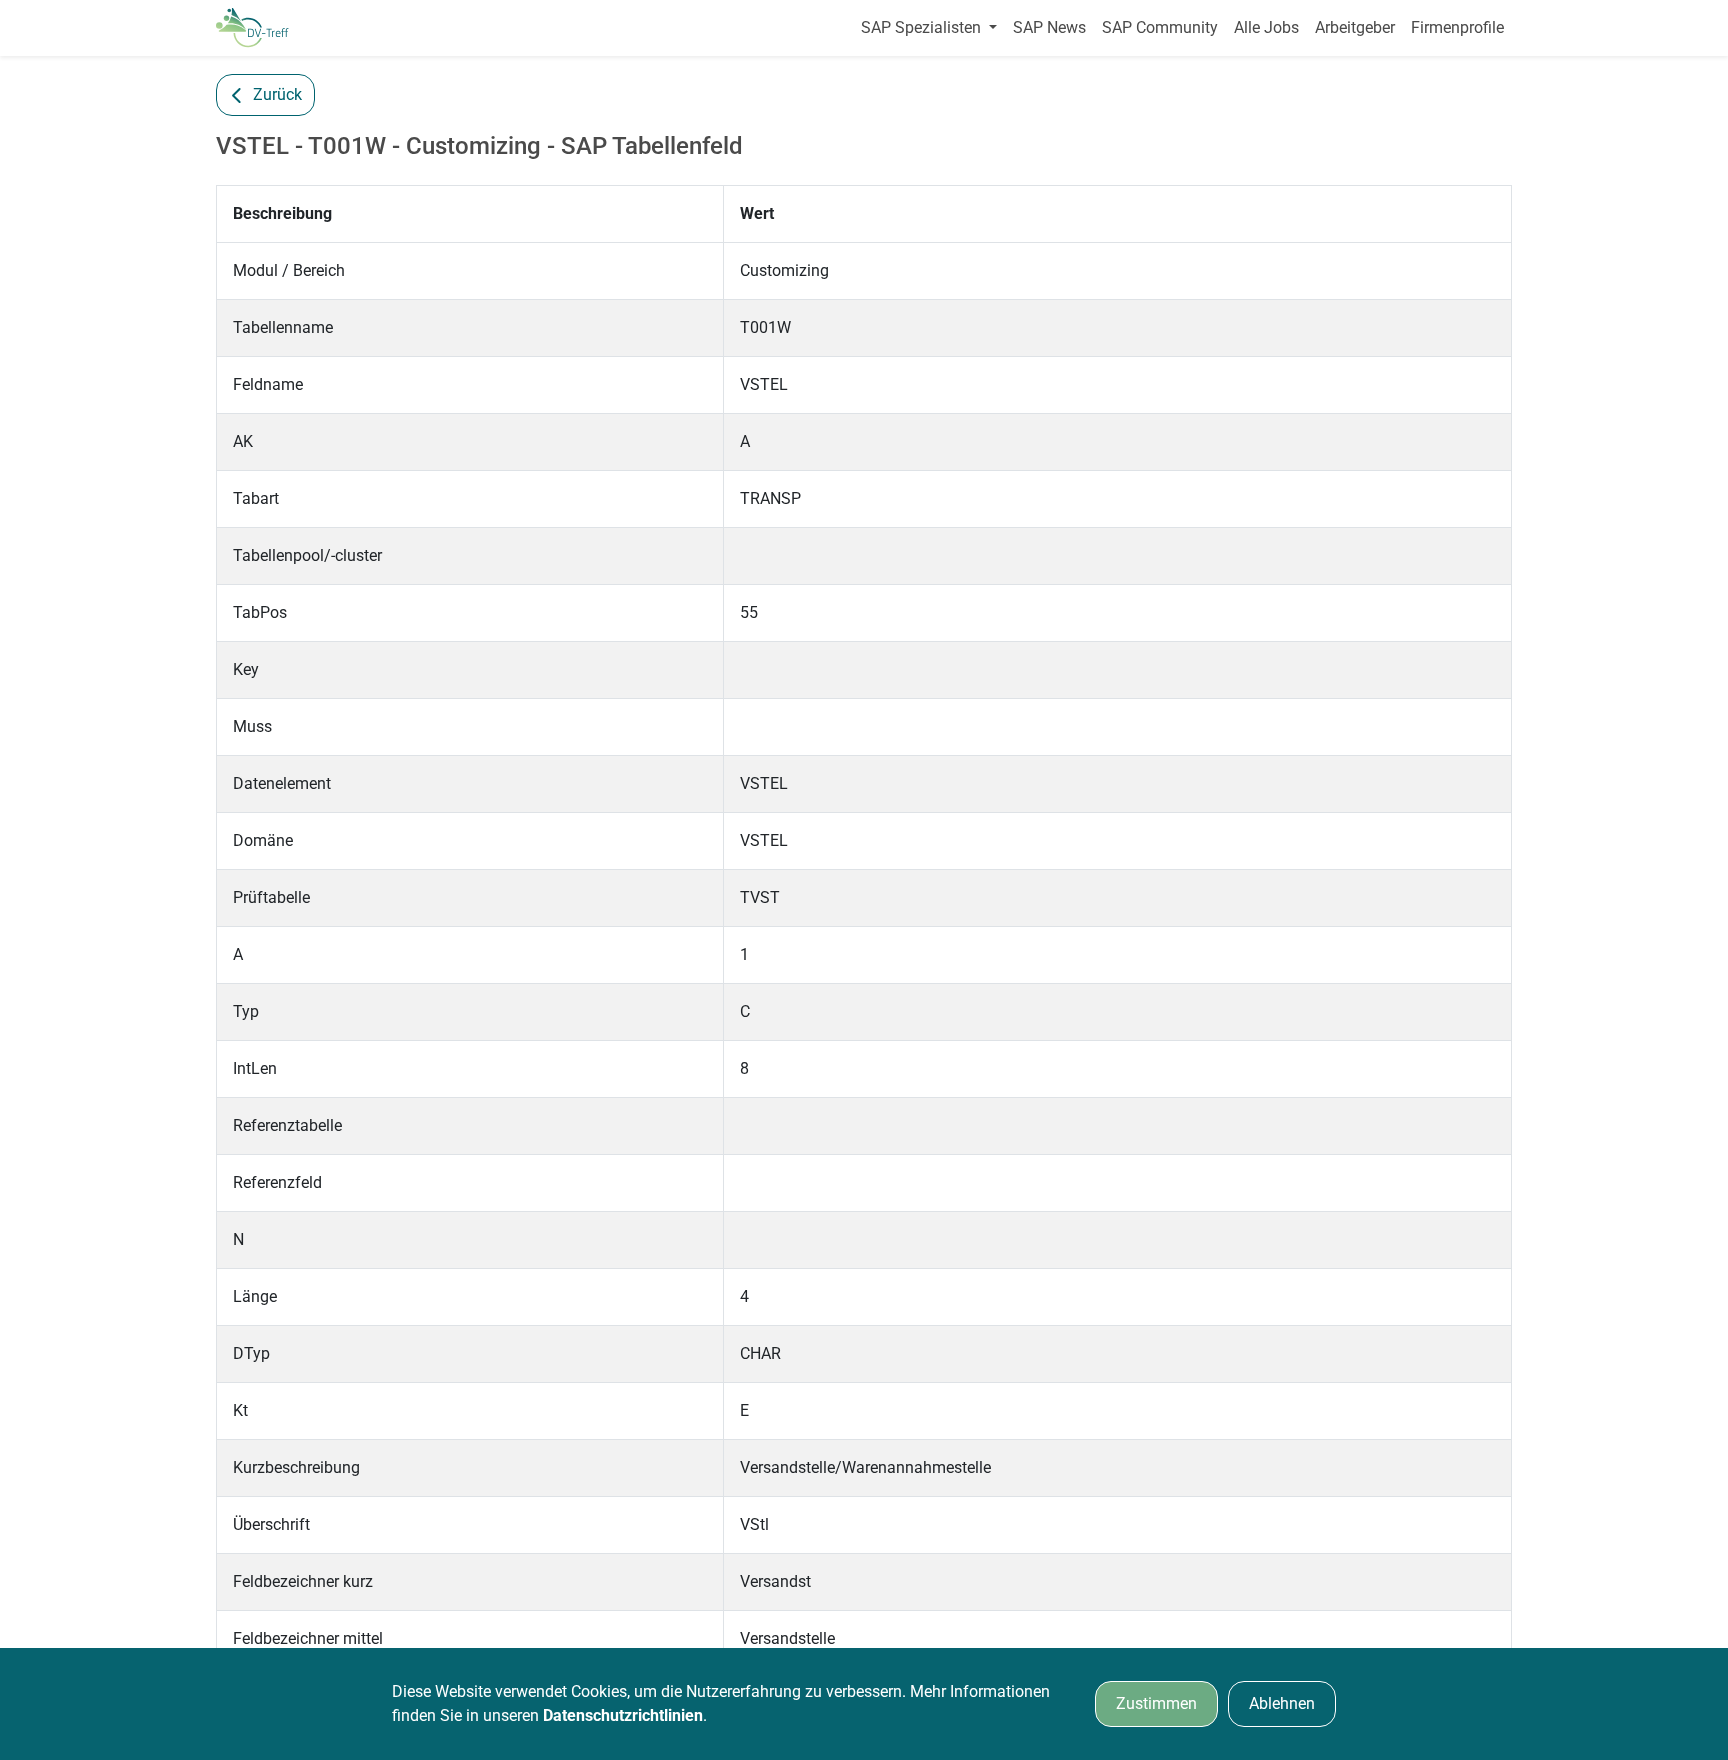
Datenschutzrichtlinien (623, 1715)
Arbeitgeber (1355, 27)
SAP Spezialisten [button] (923, 27)
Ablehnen (1282, 1703)
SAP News (1049, 27)
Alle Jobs (1266, 27)
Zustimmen (1156, 1703)
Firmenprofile (1457, 27)
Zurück (277, 94)
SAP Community (1160, 27)
